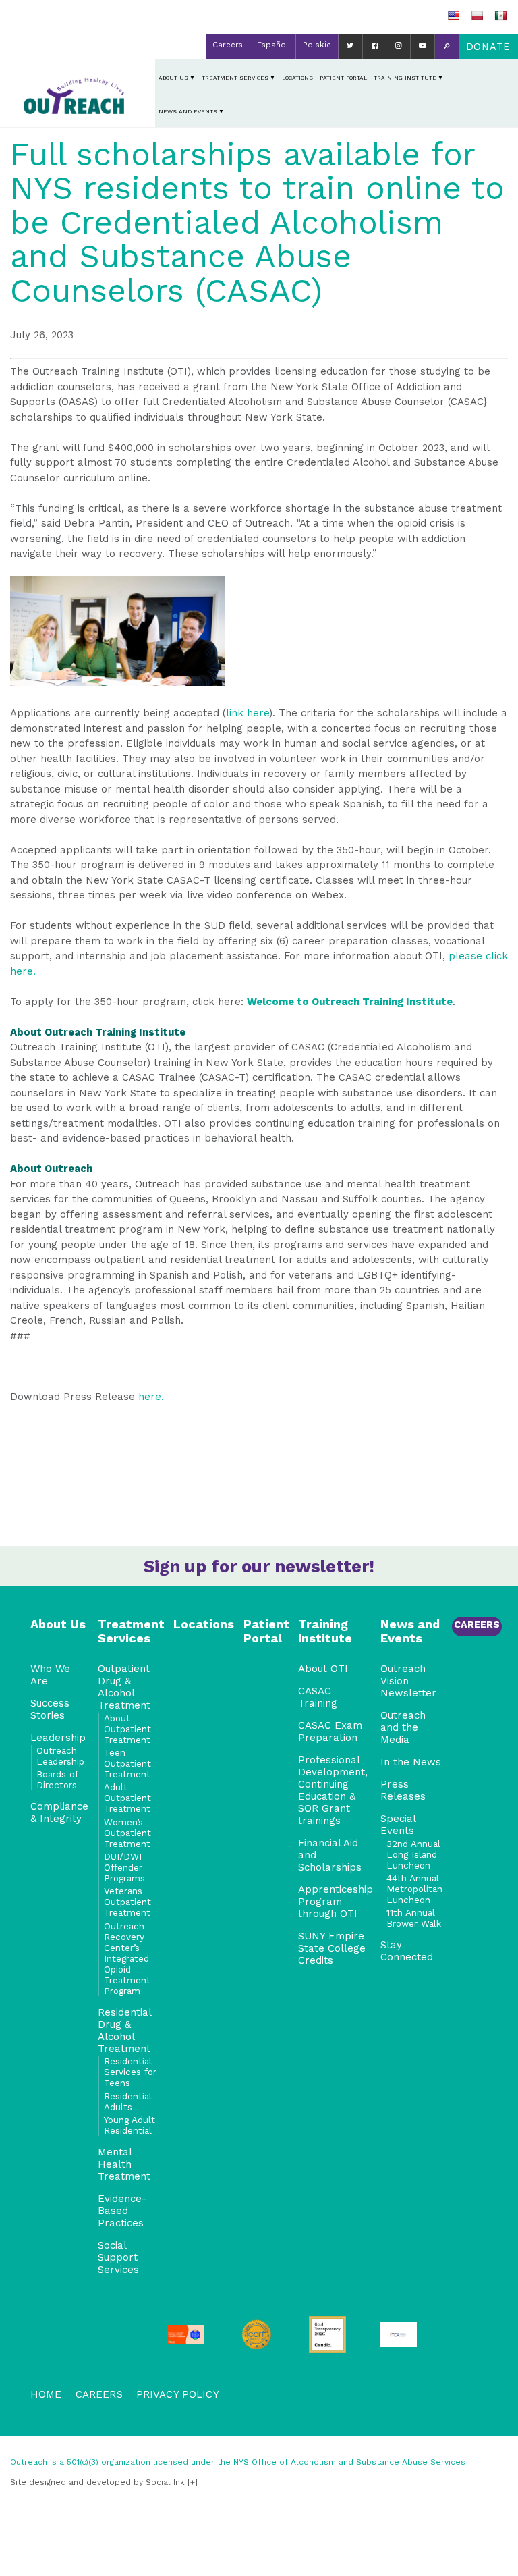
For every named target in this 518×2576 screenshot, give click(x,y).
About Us (173, 78)
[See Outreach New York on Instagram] (398, 47)
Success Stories (50, 1709)
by (97, 2482)
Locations (297, 78)
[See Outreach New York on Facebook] (375, 47)
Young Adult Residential (129, 2125)
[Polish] (477, 16)
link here (248, 713)
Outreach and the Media (403, 1727)
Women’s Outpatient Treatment (127, 1833)
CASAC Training (318, 1697)
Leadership (58, 1738)
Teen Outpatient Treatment (127, 1763)
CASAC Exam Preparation (330, 1732)
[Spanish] (500, 16)
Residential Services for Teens (130, 2072)
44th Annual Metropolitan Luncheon (414, 1889)
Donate (488, 47)
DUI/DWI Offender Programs (124, 1867)
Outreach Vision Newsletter (408, 1681)
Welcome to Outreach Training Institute (350, 1002)
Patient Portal (343, 78)
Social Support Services (118, 2257)
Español (273, 45)
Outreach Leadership (60, 1756)
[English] (453, 16)
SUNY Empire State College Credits (332, 1948)
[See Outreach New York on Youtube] (423, 47)
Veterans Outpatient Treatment (127, 1902)
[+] (193, 2482)
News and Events (188, 111)
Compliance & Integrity (59, 1813)
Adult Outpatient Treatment (127, 1798)
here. (151, 1397)
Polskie (317, 45)
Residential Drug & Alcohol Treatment (124, 2031)
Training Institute (405, 78)
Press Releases (403, 1790)
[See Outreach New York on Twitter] (350, 47)
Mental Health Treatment (124, 2164)
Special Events (398, 1825)
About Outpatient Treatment (127, 1729)
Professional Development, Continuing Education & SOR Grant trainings (333, 1790)
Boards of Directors (57, 1779)
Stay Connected (407, 1951)
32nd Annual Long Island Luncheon (413, 1854)
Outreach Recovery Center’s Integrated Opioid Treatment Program (127, 1958)
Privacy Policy (178, 2394)
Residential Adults (128, 2101)
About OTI (323, 1669)
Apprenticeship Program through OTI (336, 1902)
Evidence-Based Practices (122, 2211)
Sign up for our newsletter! (259, 1566)
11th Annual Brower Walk (414, 1918)
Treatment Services (235, 78)
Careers (228, 45)
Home (46, 2394)
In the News (411, 1762)
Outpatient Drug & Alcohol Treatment (124, 1687)
